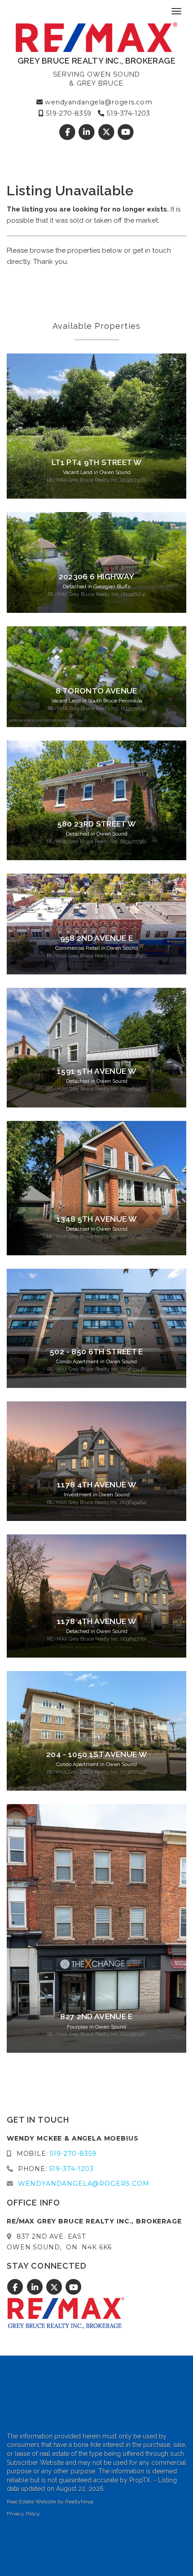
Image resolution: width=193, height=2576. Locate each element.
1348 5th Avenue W (96, 1219)
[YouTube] (125, 132)
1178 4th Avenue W (96, 1485)
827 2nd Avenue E (96, 2016)
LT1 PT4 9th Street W (96, 462)
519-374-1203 (127, 113)
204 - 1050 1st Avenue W (96, 1754)
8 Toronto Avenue (96, 691)
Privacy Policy (23, 2514)
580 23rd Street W (97, 824)
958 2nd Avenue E (97, 938)
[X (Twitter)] (107, 132)
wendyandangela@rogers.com (97, 102)
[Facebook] (68, 132)
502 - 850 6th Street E (96, 1352)
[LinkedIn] (88, 132)
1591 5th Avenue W (96, 1071)
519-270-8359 (67, 113)
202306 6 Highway (97, 577)
